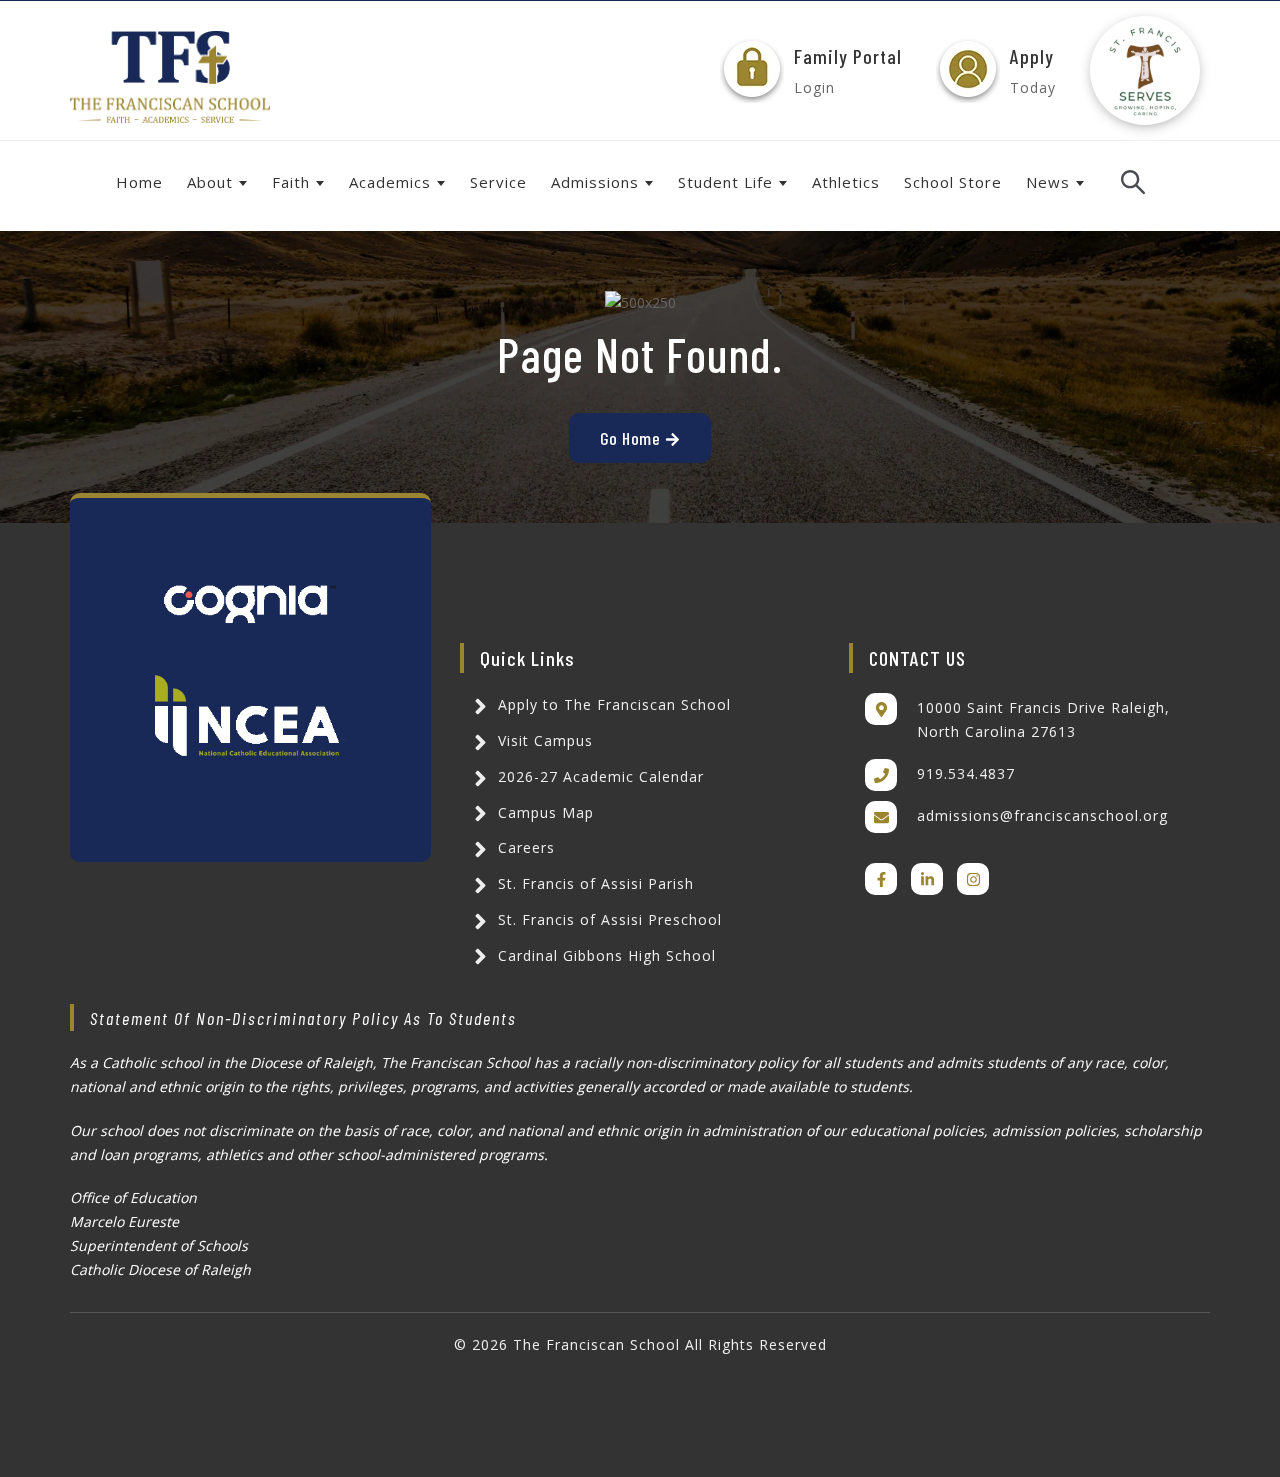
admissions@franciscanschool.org (1042, 815)
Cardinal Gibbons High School (604, 955)
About (210, 182)
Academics (390, 182)
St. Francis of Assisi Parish (593, 883)
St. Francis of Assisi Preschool (607, 919)
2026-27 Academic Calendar (598, 776)
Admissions (595, 182)
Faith (291, 182)
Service (498, 182)
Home (139, 182)
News (1048, 182)
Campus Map (543, 812)
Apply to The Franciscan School (612, 704)
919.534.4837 (966, 773)
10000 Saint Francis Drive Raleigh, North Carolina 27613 (1043, 719)
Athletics (846, 182)
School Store (953, 182)
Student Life (725, 182)
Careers (524, 847)
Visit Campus (543, 740)
